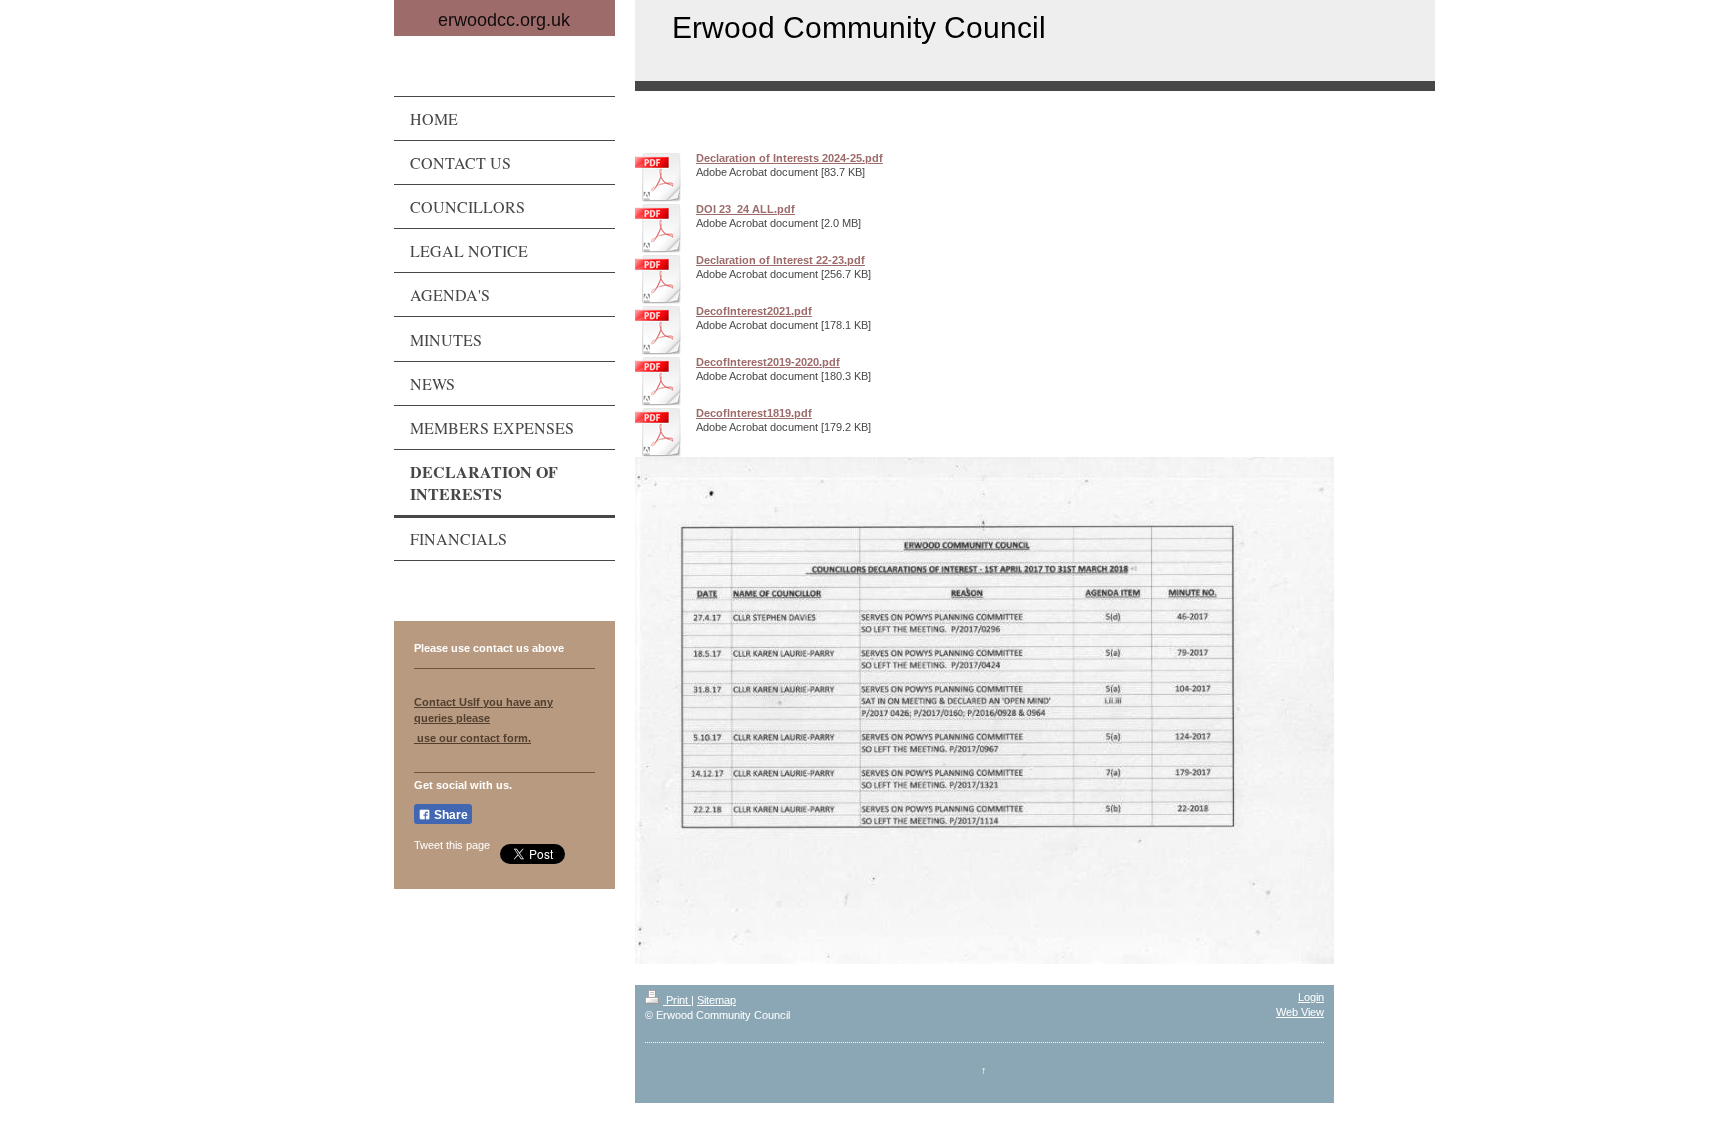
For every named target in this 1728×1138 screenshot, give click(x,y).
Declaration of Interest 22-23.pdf (780, 260)
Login (1311, 997)
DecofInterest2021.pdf (754, 311)
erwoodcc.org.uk (504, 20)
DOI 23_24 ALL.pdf (745, 209)
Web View (1300, 1012)
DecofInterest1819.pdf (754, 413)
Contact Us (443, 702)
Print (677, 1000)
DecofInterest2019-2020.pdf (768, 362)
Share (449, 815)
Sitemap (716, 1000)
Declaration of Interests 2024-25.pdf (789, 158)
